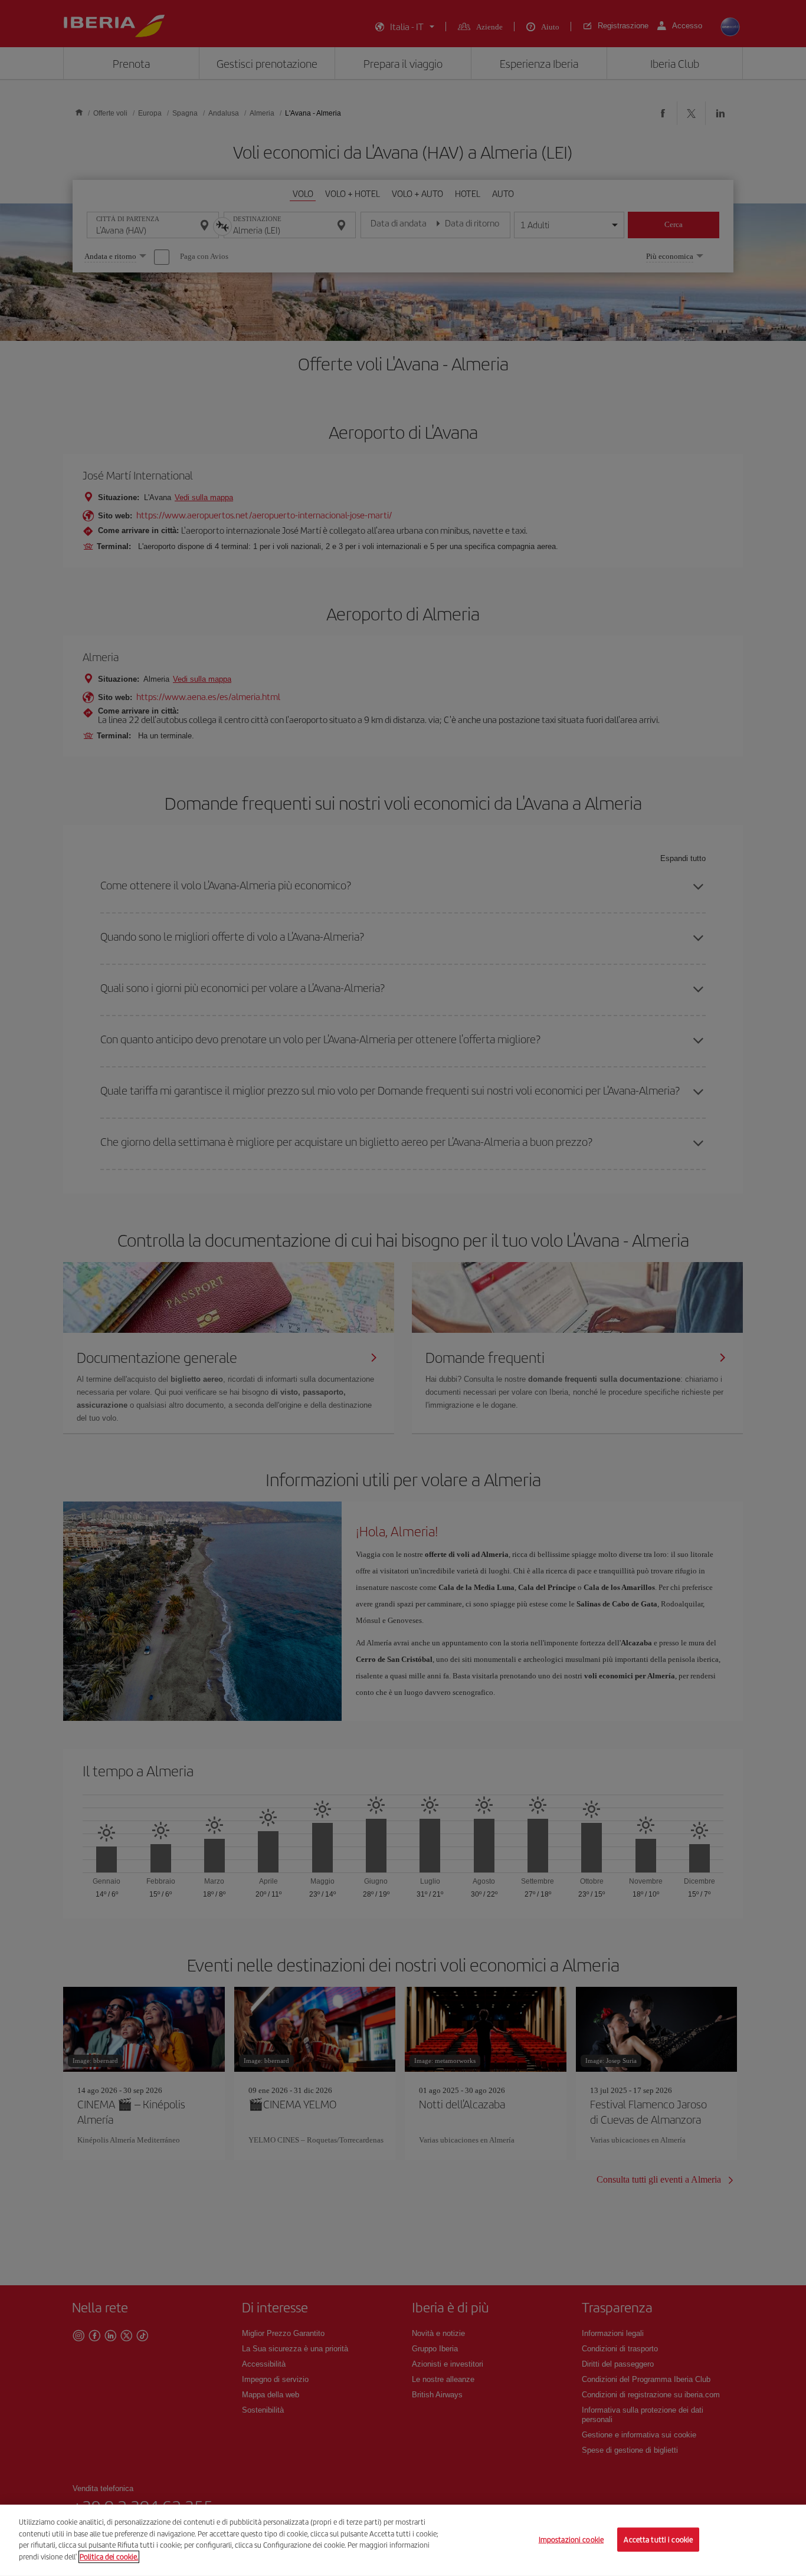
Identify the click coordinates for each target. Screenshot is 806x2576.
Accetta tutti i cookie (658, 2539)
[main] (403, 2540)
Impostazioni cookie (571, 2539)
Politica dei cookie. (109, 2556)
